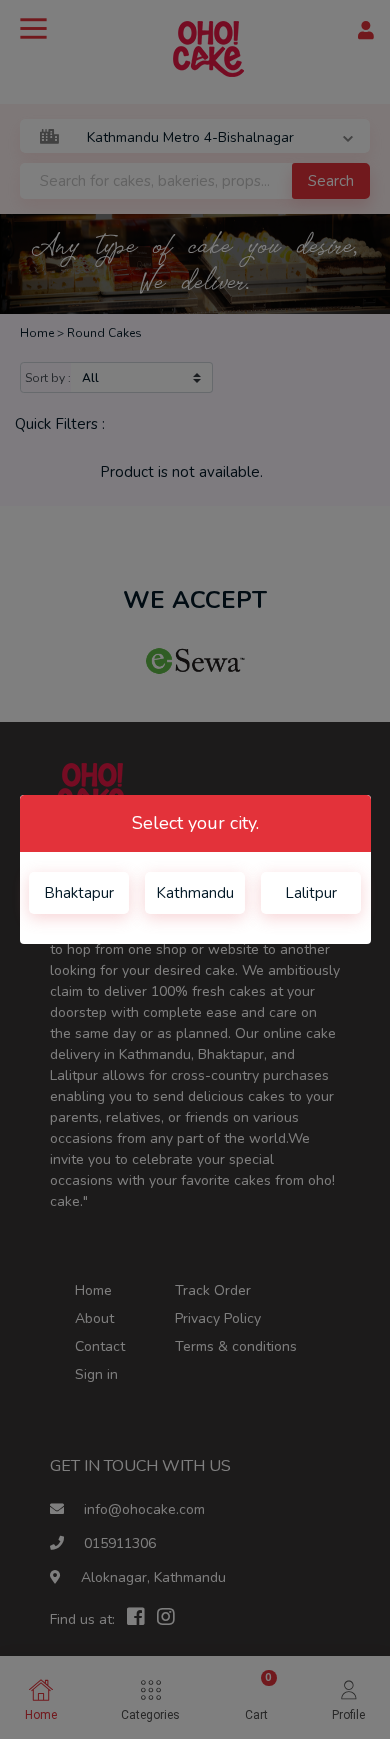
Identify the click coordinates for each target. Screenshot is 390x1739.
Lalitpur (311, 893)
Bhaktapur (79, 893)
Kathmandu (195, 893)
